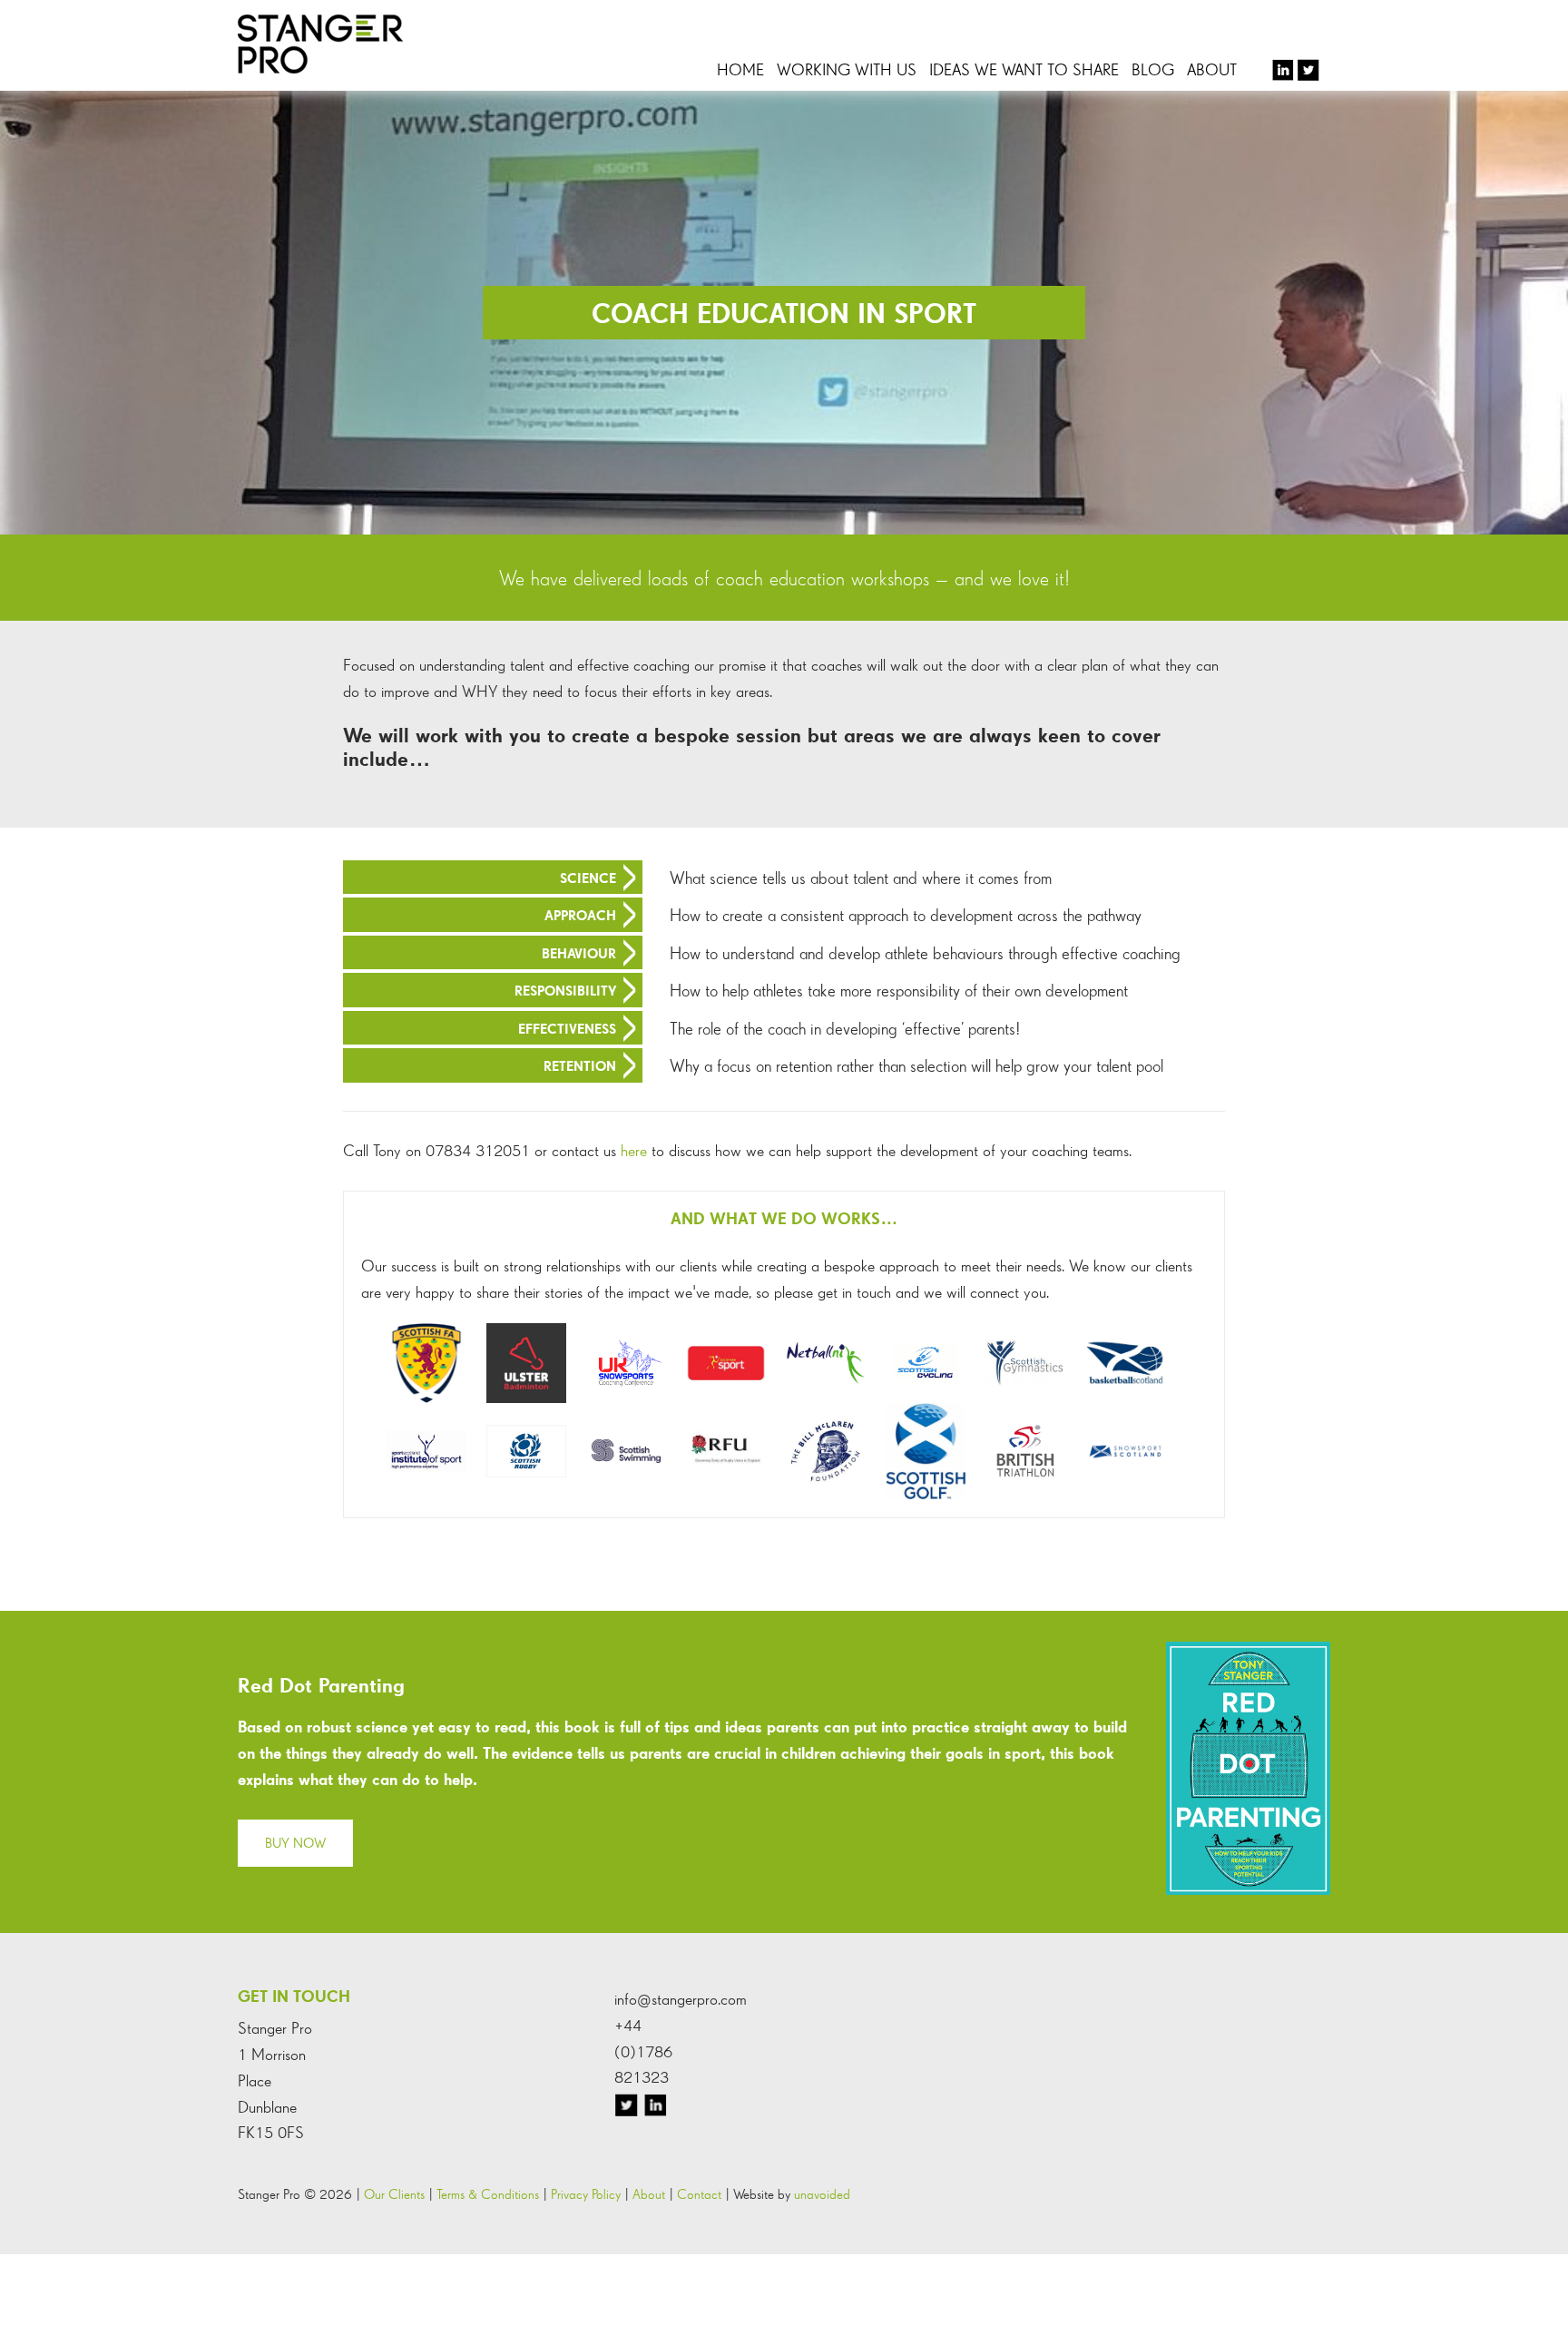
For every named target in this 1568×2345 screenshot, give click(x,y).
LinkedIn (1288, 70)
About (1212, 69)
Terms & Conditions (488, 2194)
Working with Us (847, 69)
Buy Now (295, 1843)
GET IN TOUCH (294, 1996)
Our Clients (394, 2194)
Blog (1153, 69)
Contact (699, 2194)
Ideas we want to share (1024, 69)
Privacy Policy (586, 2194)
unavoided (822, 2194)
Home (740, 69)
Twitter (1311, 70)
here (634, 1150)
